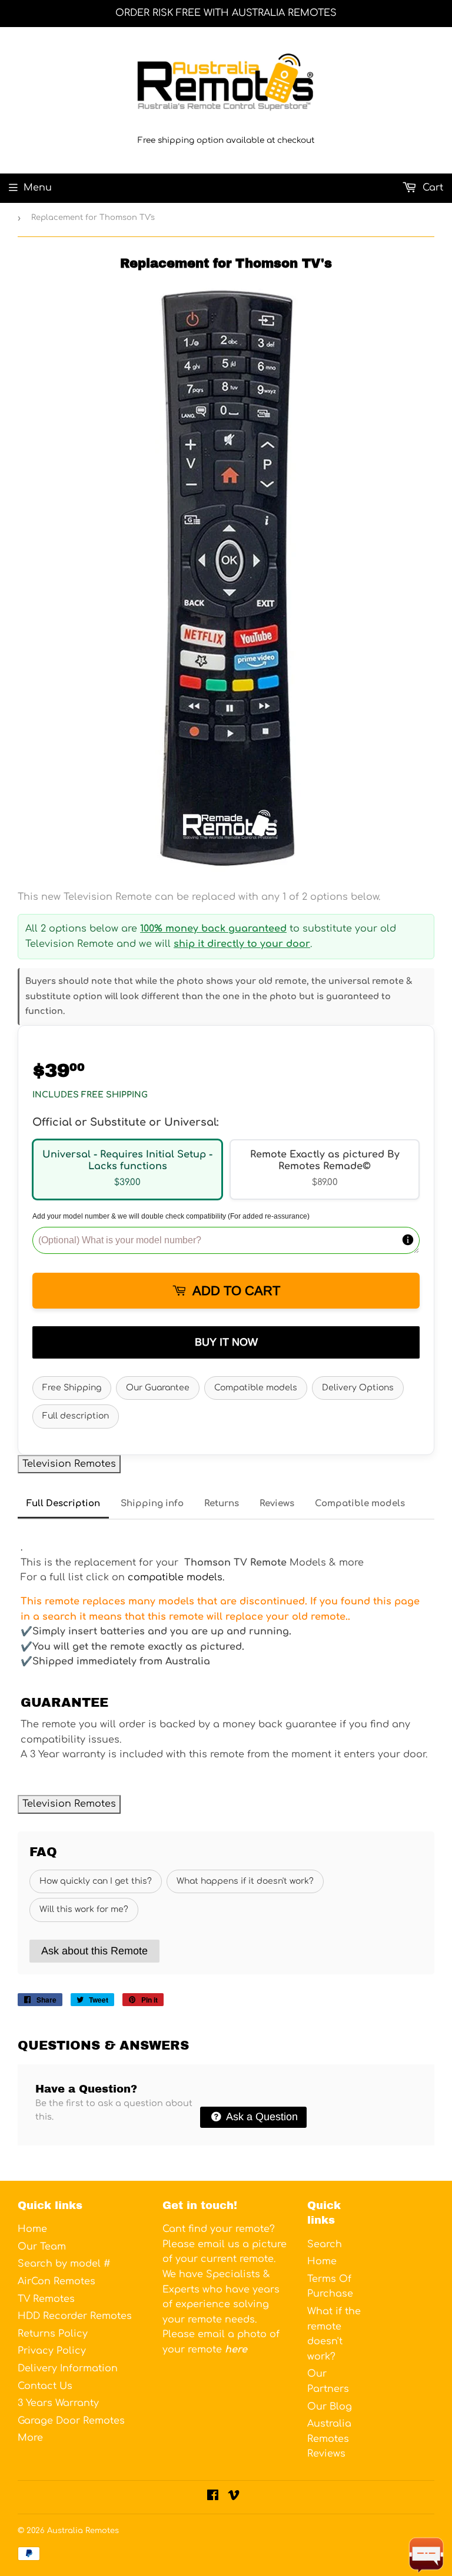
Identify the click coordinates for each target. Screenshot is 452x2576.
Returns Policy (53, 2334)
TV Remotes (46, 2299)
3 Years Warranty (58, 2403)
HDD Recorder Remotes (75, 2316)
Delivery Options (358, 1388)
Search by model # (64, 2264)
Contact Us (45, 2386)
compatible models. (176, 1577)
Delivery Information (68, 2368)
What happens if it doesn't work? (245, 1881)
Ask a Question (261, 2117)
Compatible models (256, 1388)
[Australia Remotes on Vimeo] (234, 2497)
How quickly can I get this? (96, 1881)
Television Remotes (69, 1464)
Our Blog (330, 2407)
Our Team (42, 2247)
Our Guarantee (158, 1388)
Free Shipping (72, 1388)
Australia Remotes (83, 2531)
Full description (76, 1416)
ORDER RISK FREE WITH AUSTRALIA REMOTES (226, 13)
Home (32, 2229)
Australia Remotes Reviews (329, 2439)
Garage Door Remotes (71, 2421)
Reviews (277, 1504)
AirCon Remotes (56, 2281)
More (30, 2438)
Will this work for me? (84, 1909)
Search (325, 2244)
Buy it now (226, 1342)
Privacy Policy (52, 2351)
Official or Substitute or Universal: (125, 1122)
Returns (222, 1504)
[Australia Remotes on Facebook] (213, 2497)
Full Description (63, 1504)
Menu (38, 188)
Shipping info (152, 1504)
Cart (431, 188)
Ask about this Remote (94, 1951)
